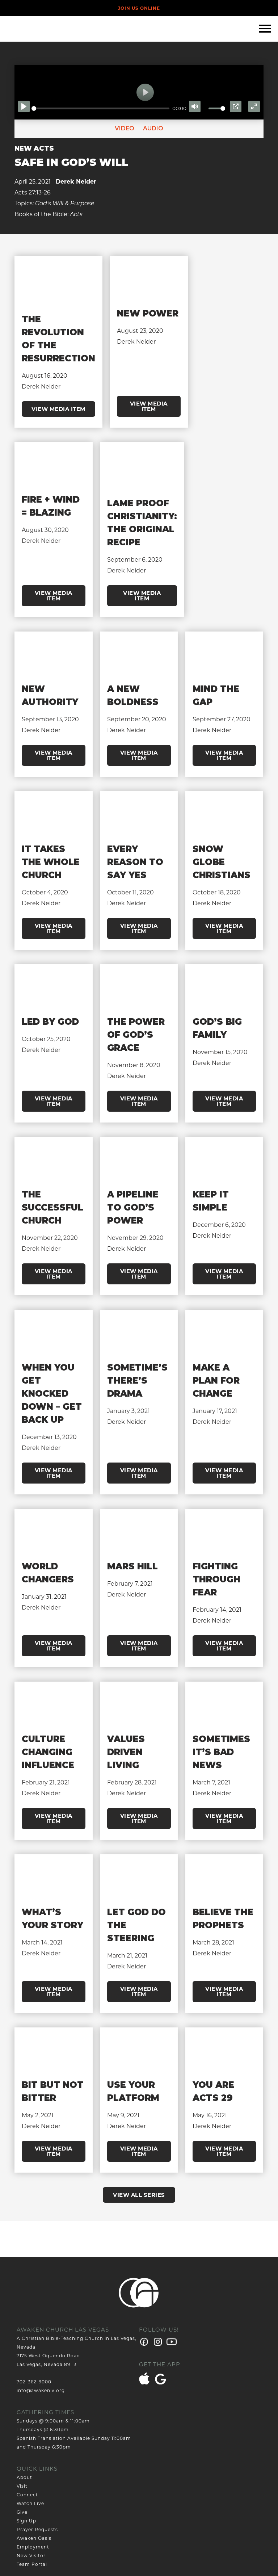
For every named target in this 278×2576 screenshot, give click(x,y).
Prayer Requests (37, 2529)
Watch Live (30, 2503)
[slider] (100, 108)
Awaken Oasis (34, 2538)
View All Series (139, 2195)
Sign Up (26, 2521)
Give (22, 2512)
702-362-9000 (34, 2382)
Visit (22, 2486)
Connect (27, 2495)
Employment (33, 2547)
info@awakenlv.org (41, 2390)
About (24, 2477)
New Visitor (31, 2556)
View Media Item (58, 409)
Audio (152, 128)
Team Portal (32, 2564)
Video (125, 128)
